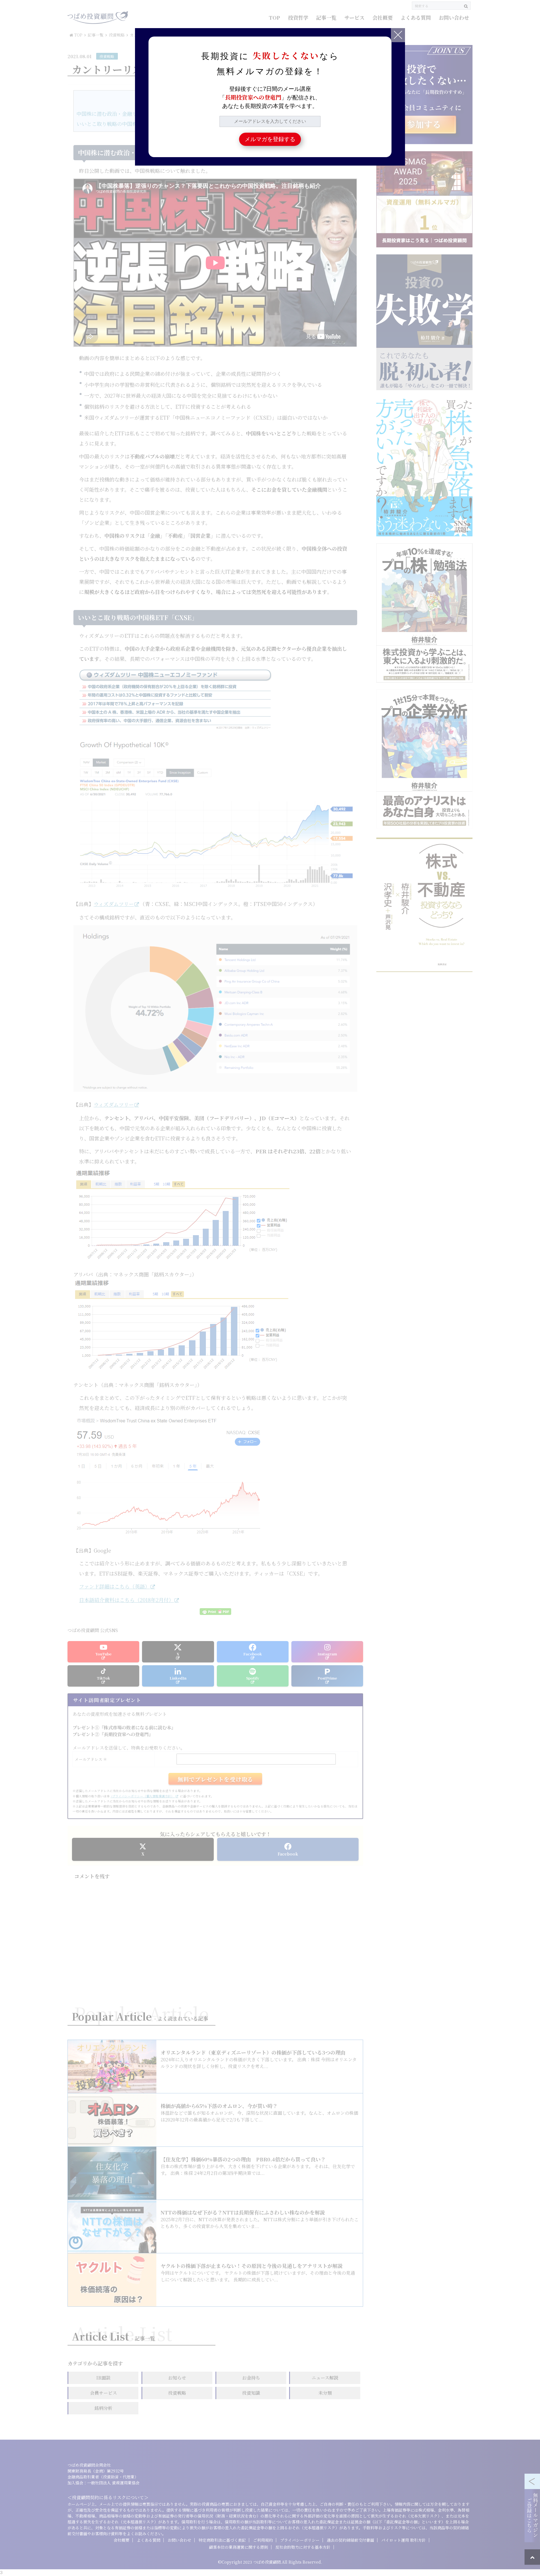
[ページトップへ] (532, 2557)
